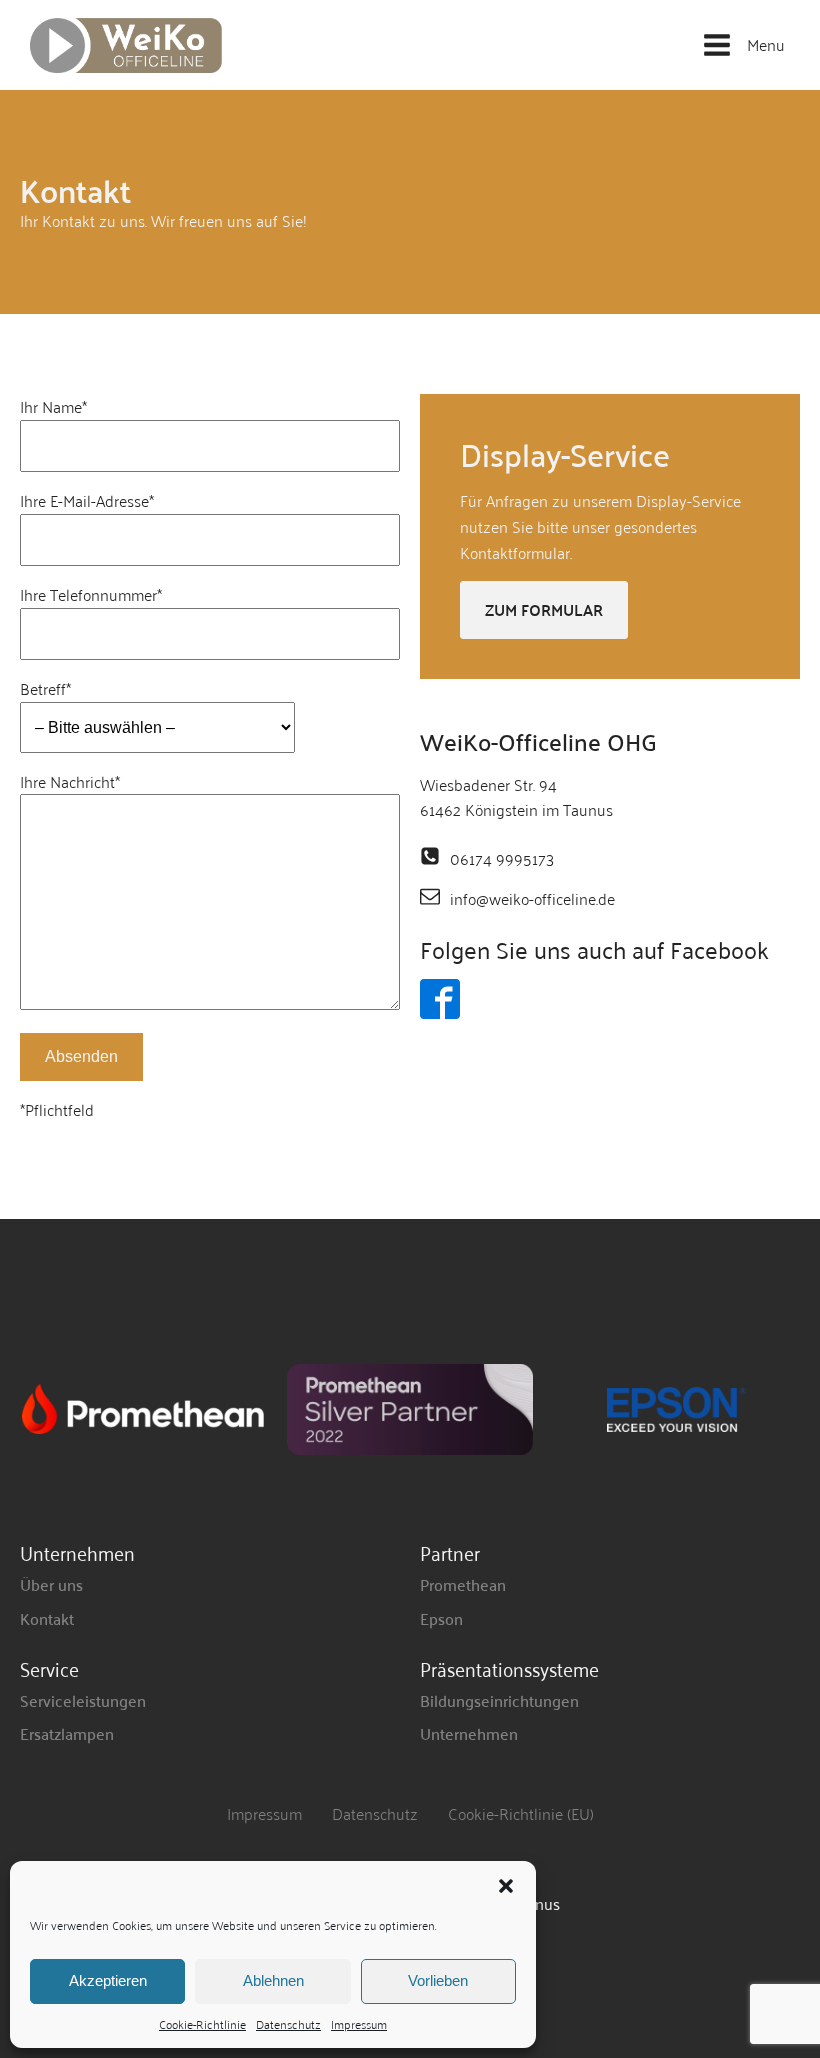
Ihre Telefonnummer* (91, 595)
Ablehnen (273, 1980)
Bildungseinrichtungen (499, 1700)
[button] (506, 1886)
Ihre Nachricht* (70, 782)
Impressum (359, 2023)
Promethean (463, 1584)
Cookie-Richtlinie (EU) (521, 1813)
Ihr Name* (53, 407)
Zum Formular (544, 609)
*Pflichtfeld (57, 1110)
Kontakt (47, 1618)
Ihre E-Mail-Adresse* (87, 501)
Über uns (51, 1584)
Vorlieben (438, 1980)
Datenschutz (288, 2023)
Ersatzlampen (67, 1733)
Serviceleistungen (83, 1700)
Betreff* (45, 689)
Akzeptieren (108, 1980)
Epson (441, 1618)
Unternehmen (469, 1733)
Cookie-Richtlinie (202, 2023)
